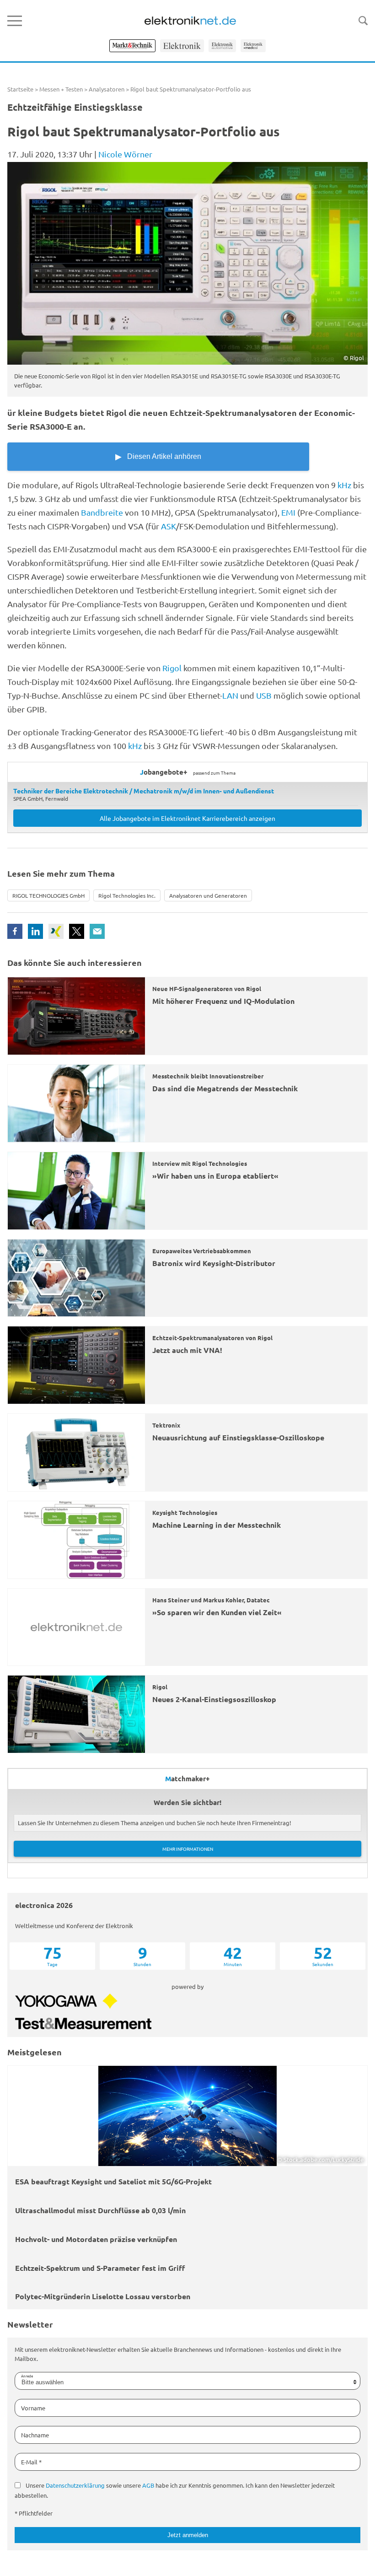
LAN (230, 695)
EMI (288, 512)
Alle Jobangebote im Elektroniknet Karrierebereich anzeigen (187, 818)
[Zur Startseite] (190, 21)
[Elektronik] (182, 46)
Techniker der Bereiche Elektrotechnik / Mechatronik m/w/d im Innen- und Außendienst (144, 791)
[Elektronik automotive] (222, 46)
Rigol (173, 668)
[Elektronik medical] (253, 46)
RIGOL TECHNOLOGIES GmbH (48, 895)
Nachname (35, 2435)
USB (264, 695)
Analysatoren (107, 89)
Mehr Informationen (188, 1849)
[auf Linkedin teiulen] (35, 931)
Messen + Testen (61, 89)
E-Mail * (31, 2462)
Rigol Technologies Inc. (127, 895)
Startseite (20, 89)
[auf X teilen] (77, 931)
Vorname (33, 2408)
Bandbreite (102, 512)
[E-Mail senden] (97, 931)
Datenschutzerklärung (75, 2485)
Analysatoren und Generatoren (208, 895)
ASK (169, 526)
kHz (344, 485)
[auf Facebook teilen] (15, 931)
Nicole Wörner (125, 154)
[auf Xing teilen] (56, 931)
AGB (148, 2485)
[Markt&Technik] (132, 46)
